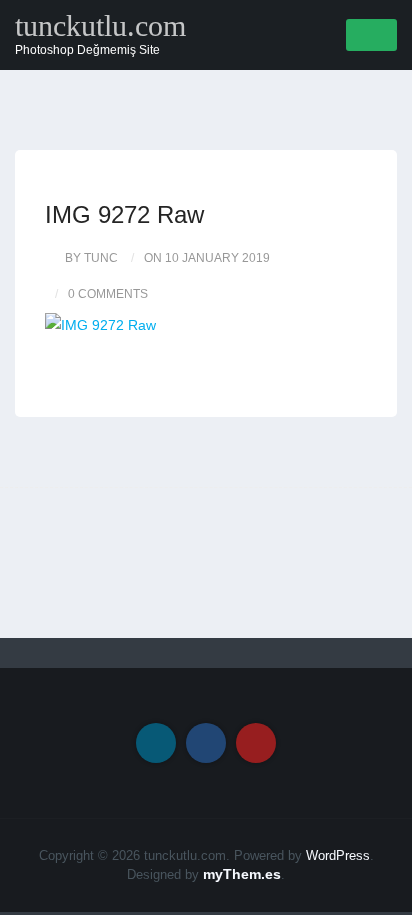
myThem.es (242, 874)
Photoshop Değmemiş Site (87, 50)
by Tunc (91, 258)
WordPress (338, 855)
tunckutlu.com (100, 26)
